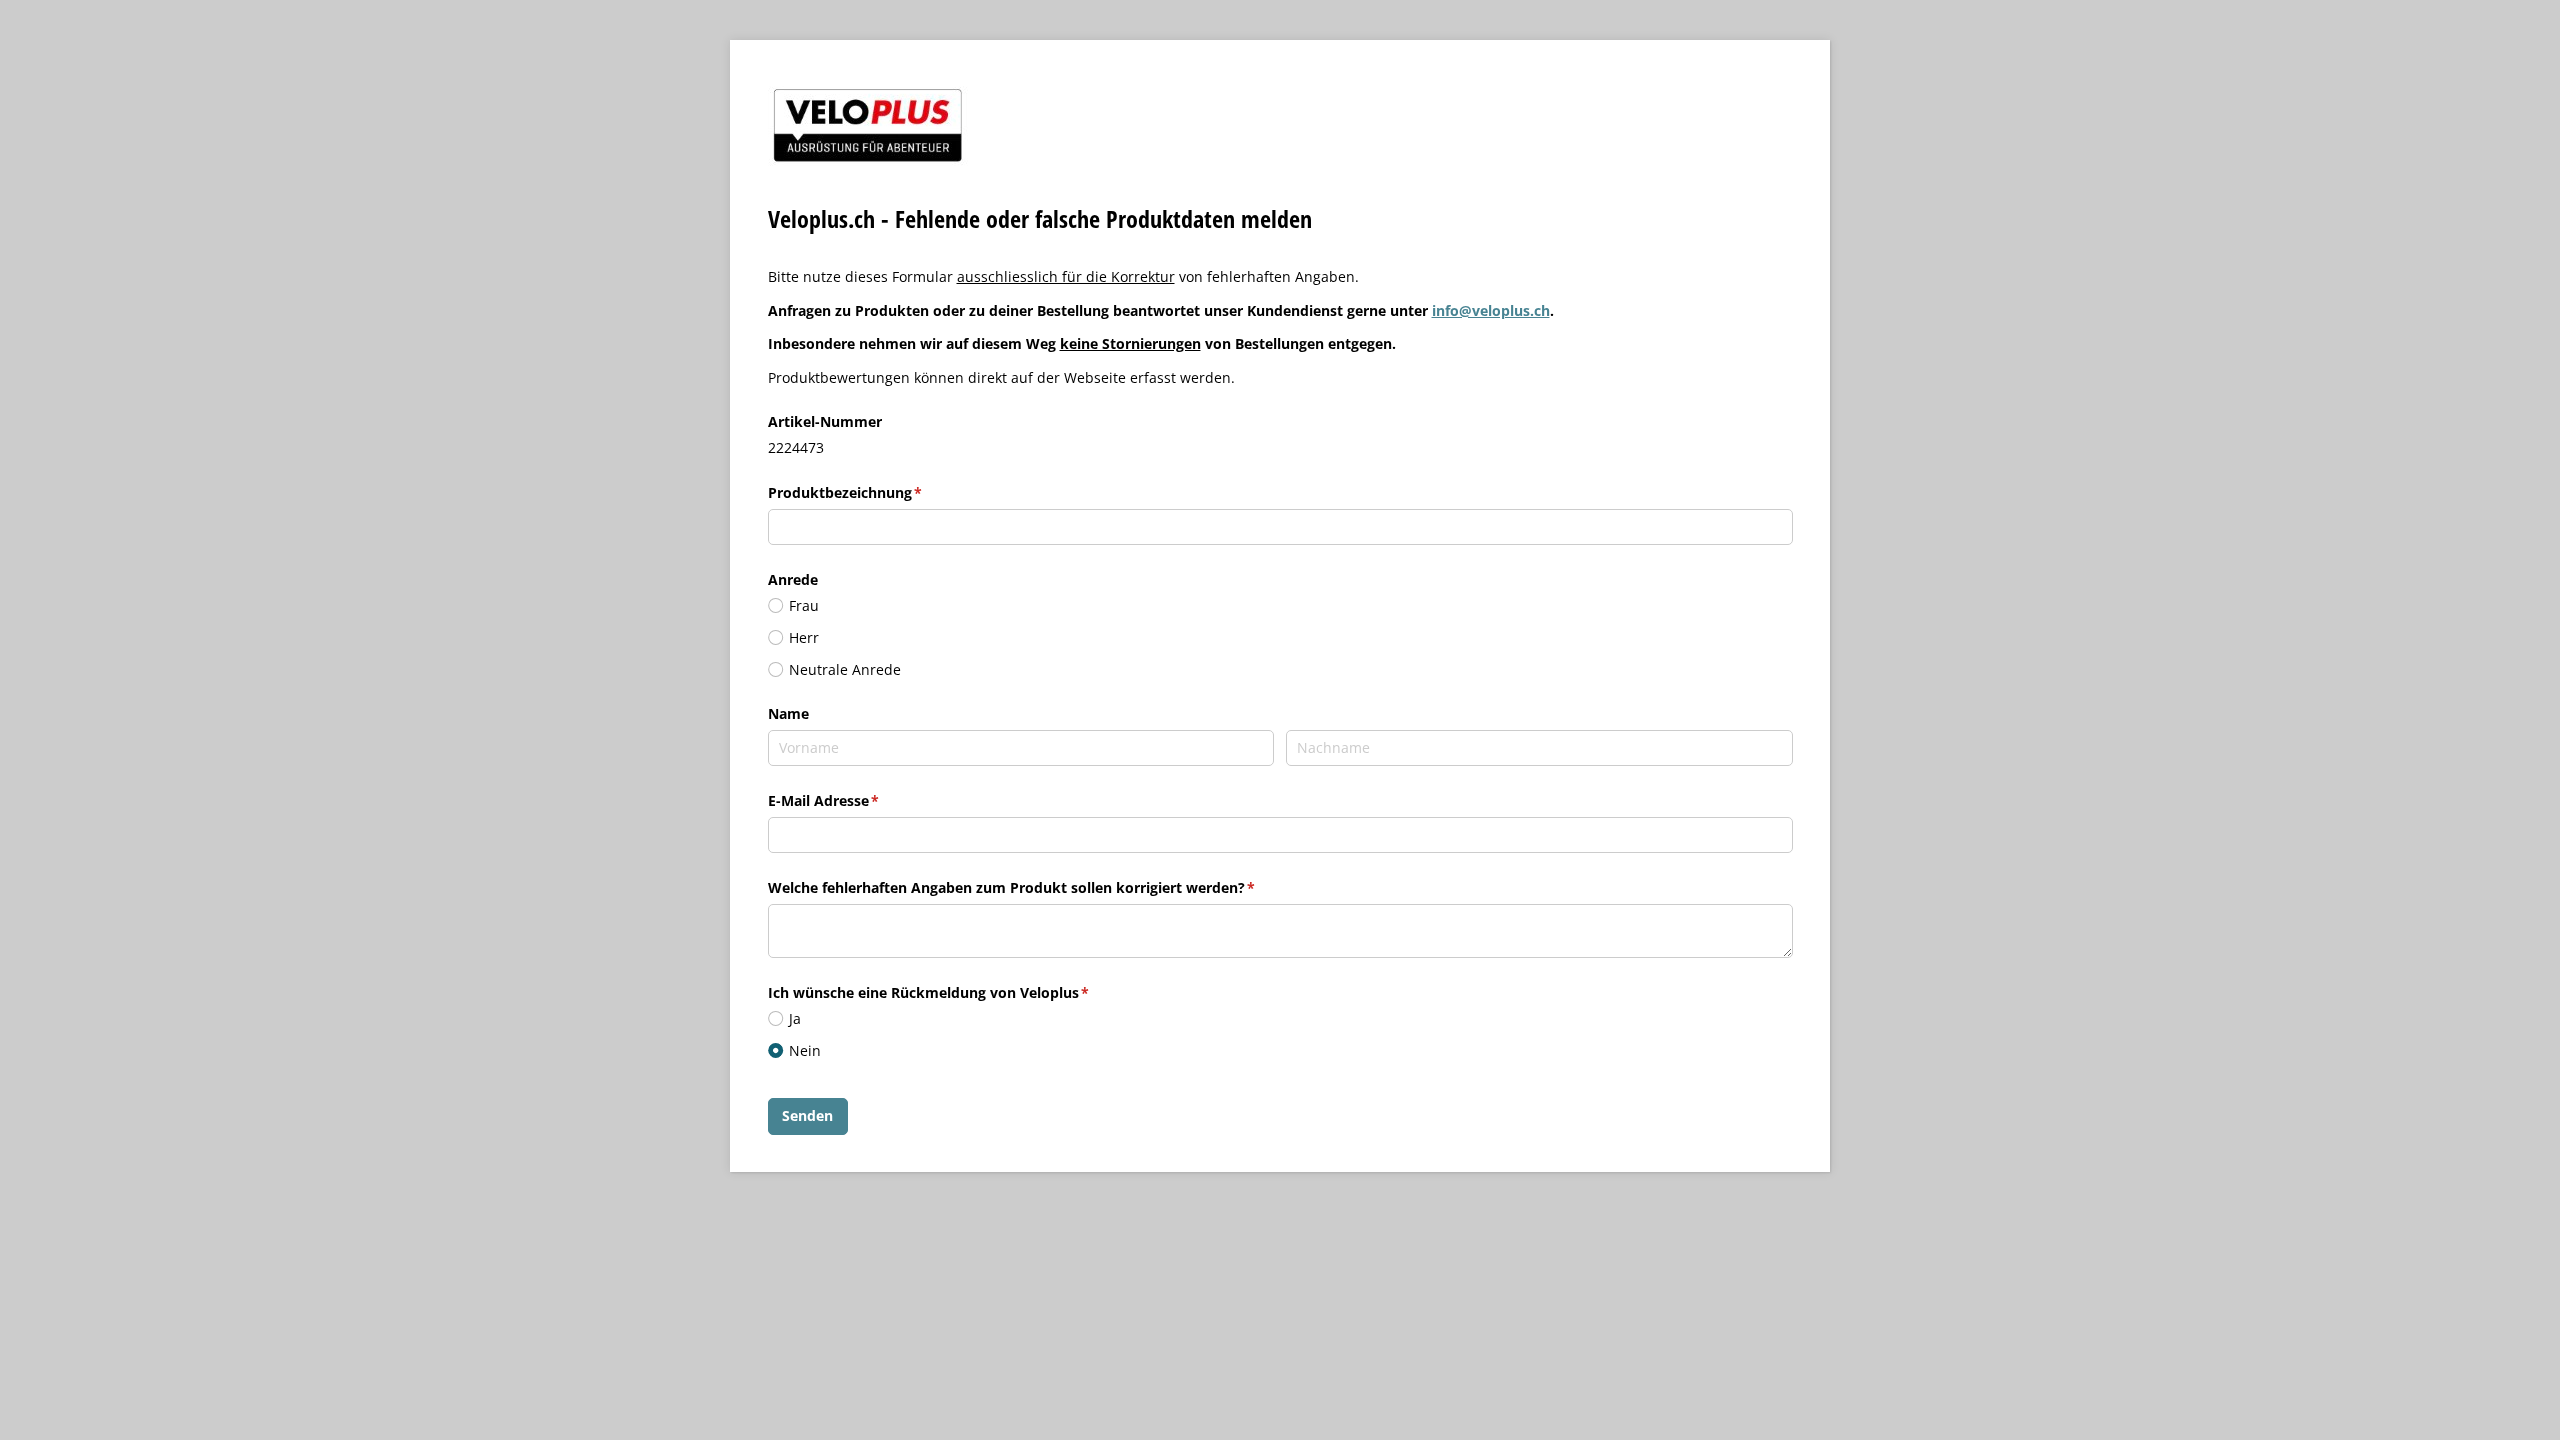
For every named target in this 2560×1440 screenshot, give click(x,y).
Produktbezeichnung (885, 492)
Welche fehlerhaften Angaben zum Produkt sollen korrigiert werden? (1052, 887)
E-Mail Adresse (864, 800)
